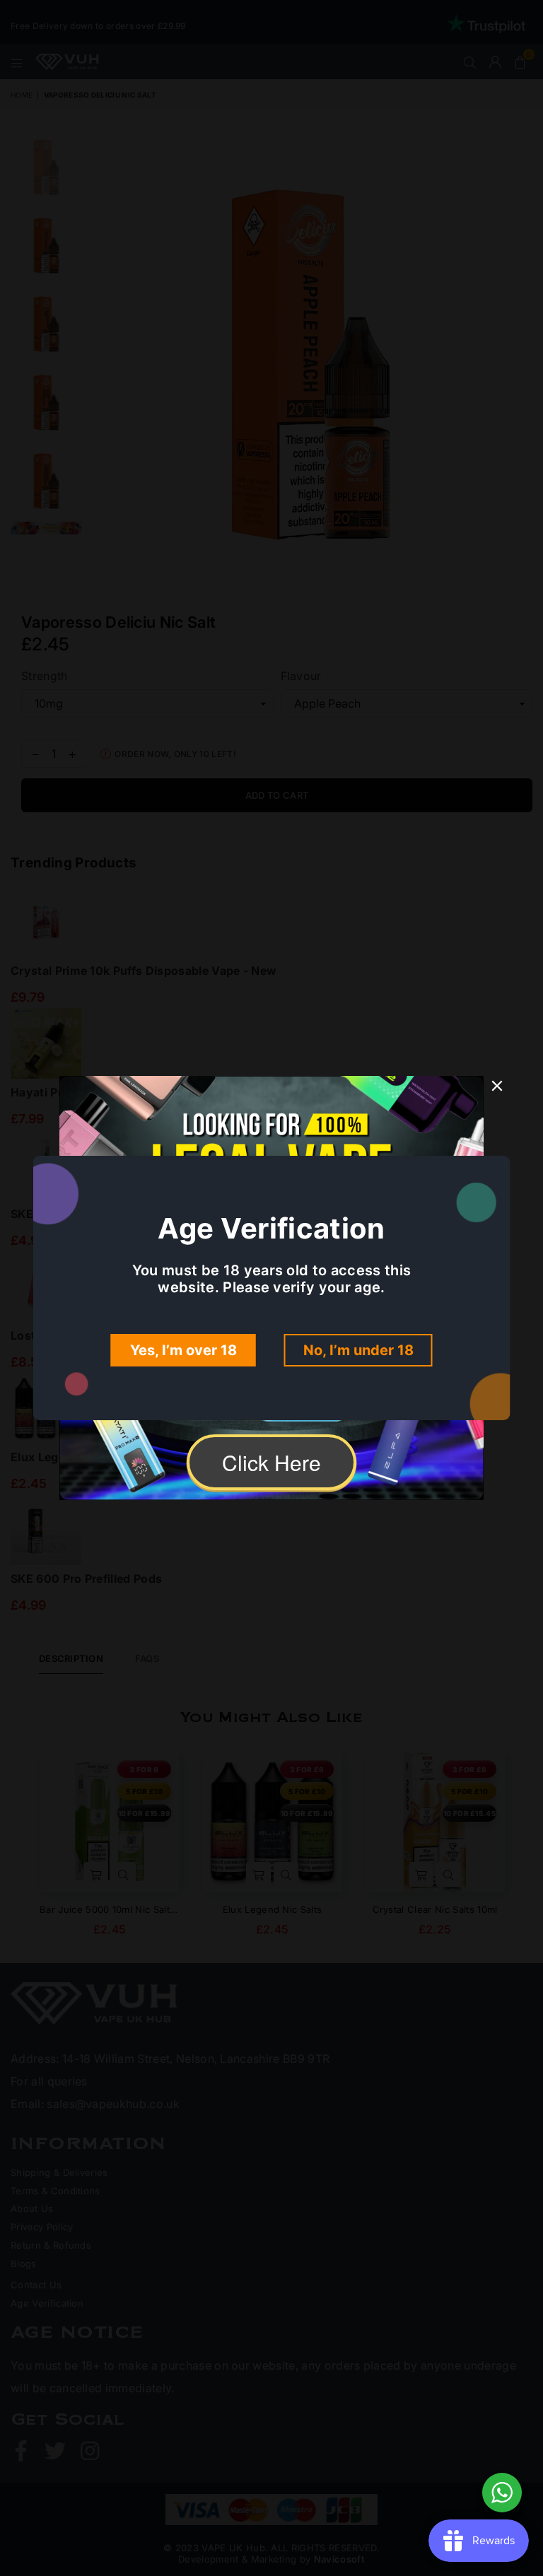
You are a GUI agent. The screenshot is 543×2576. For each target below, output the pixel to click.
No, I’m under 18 (358, 1350)
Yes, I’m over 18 (183, 1350)
